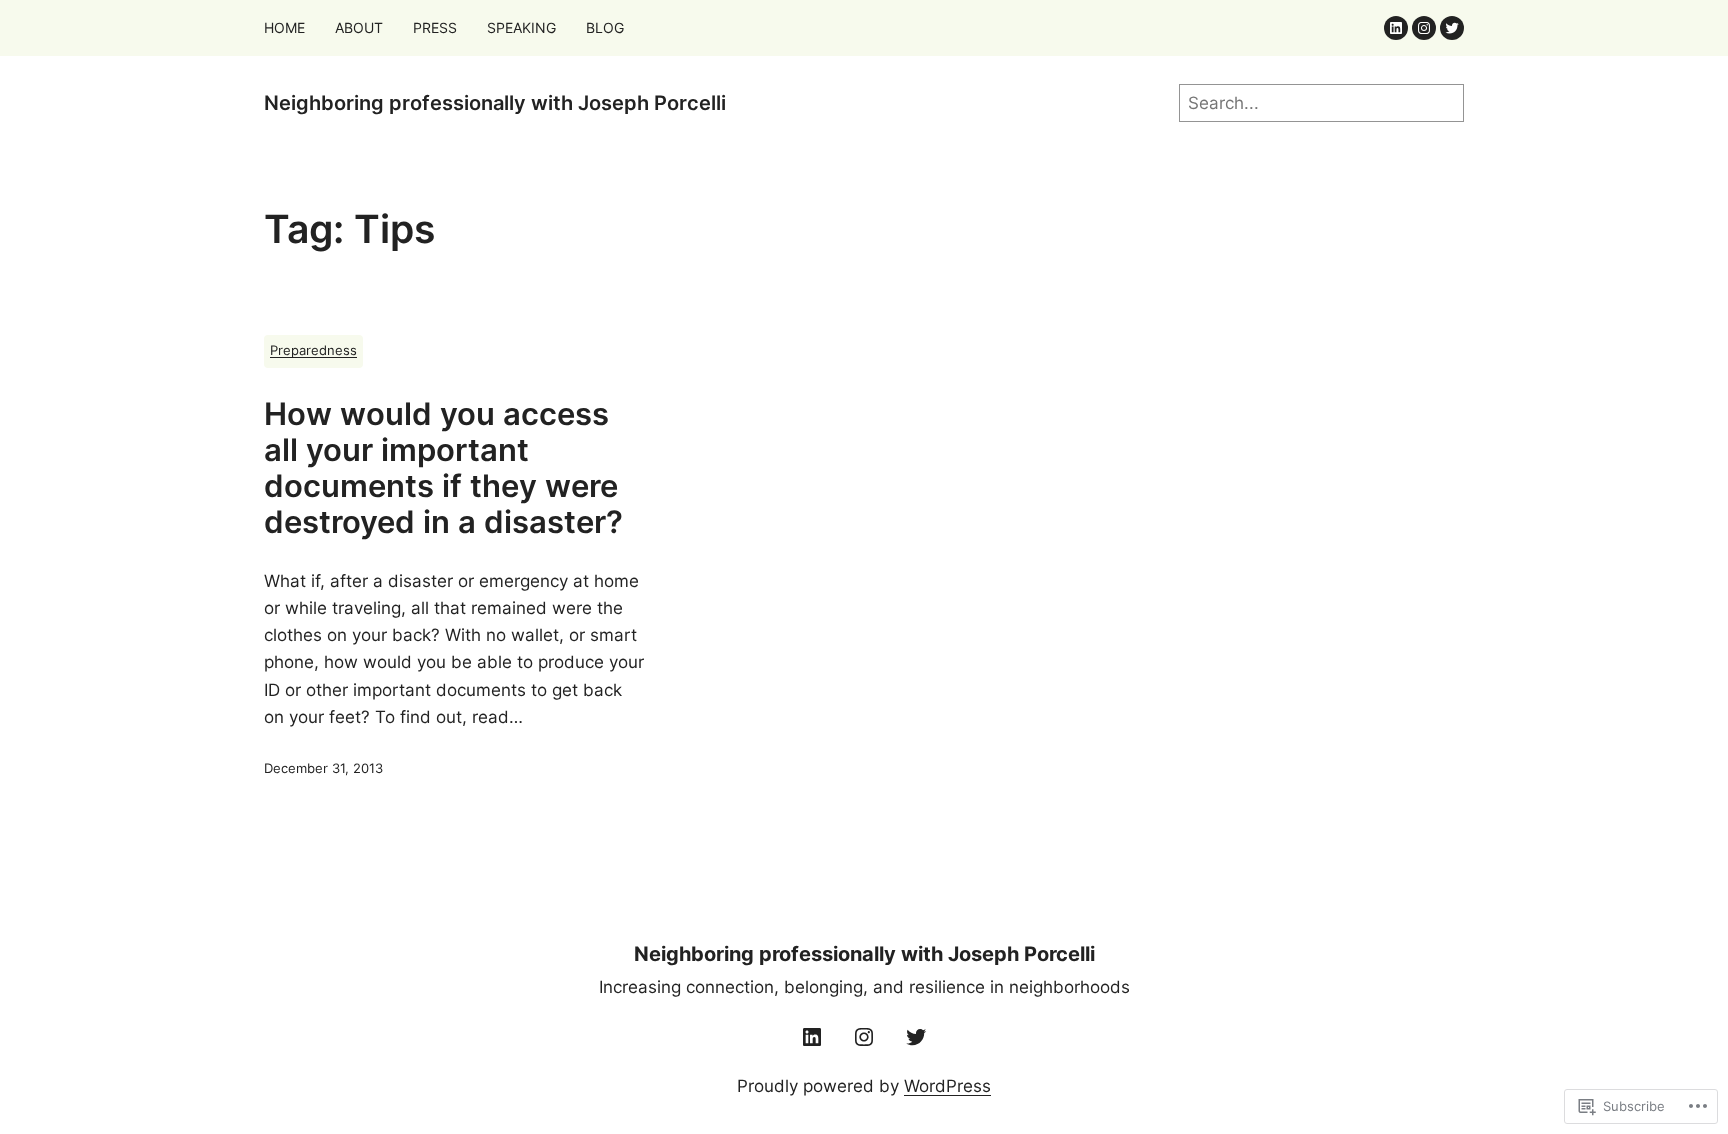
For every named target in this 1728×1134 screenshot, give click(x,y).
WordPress (947, 1086)
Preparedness (313, 350)
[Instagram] (1424, 28)
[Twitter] (1452, 28)
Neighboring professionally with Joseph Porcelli (495, 103)
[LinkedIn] (1396, 28)
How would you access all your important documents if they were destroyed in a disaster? (443, 468)
